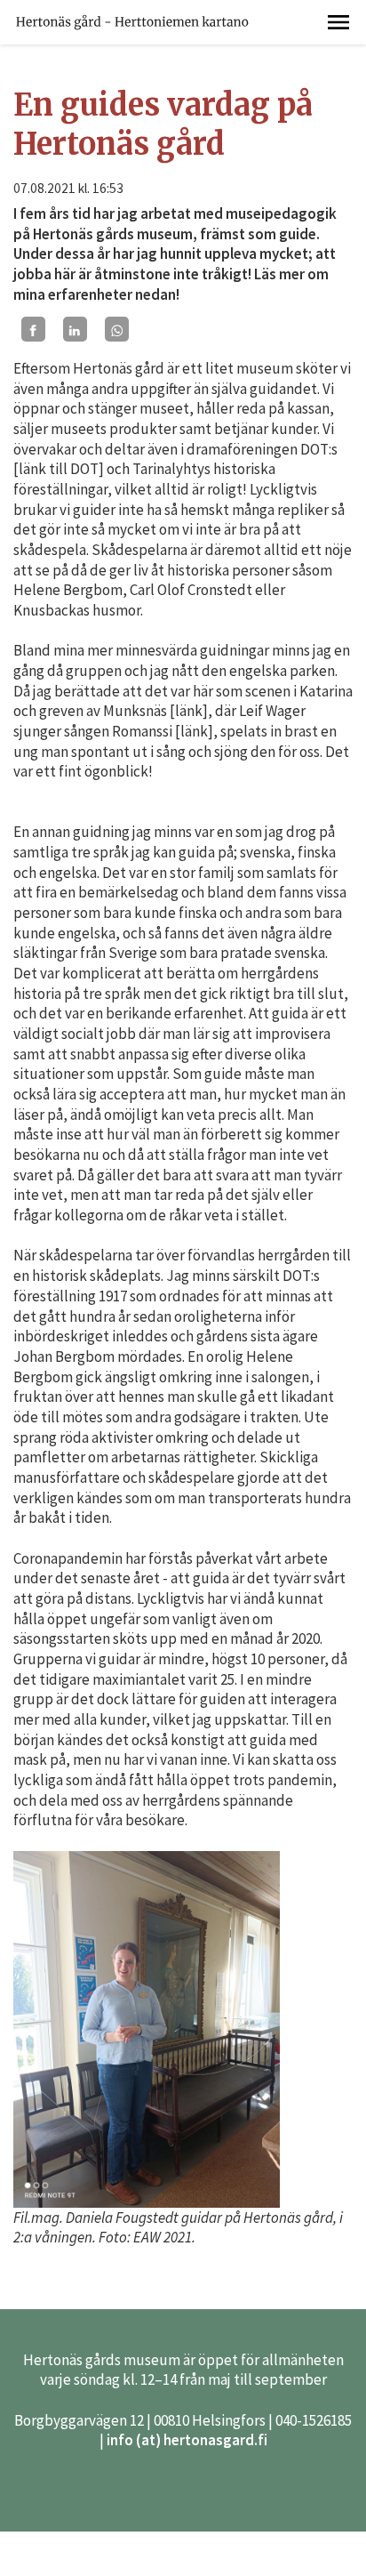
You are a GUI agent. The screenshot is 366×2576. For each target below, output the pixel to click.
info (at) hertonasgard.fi (187, 2440)
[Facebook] (33, 329)
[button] (338, 22)
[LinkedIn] (75, 329)
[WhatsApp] (117, 329)
